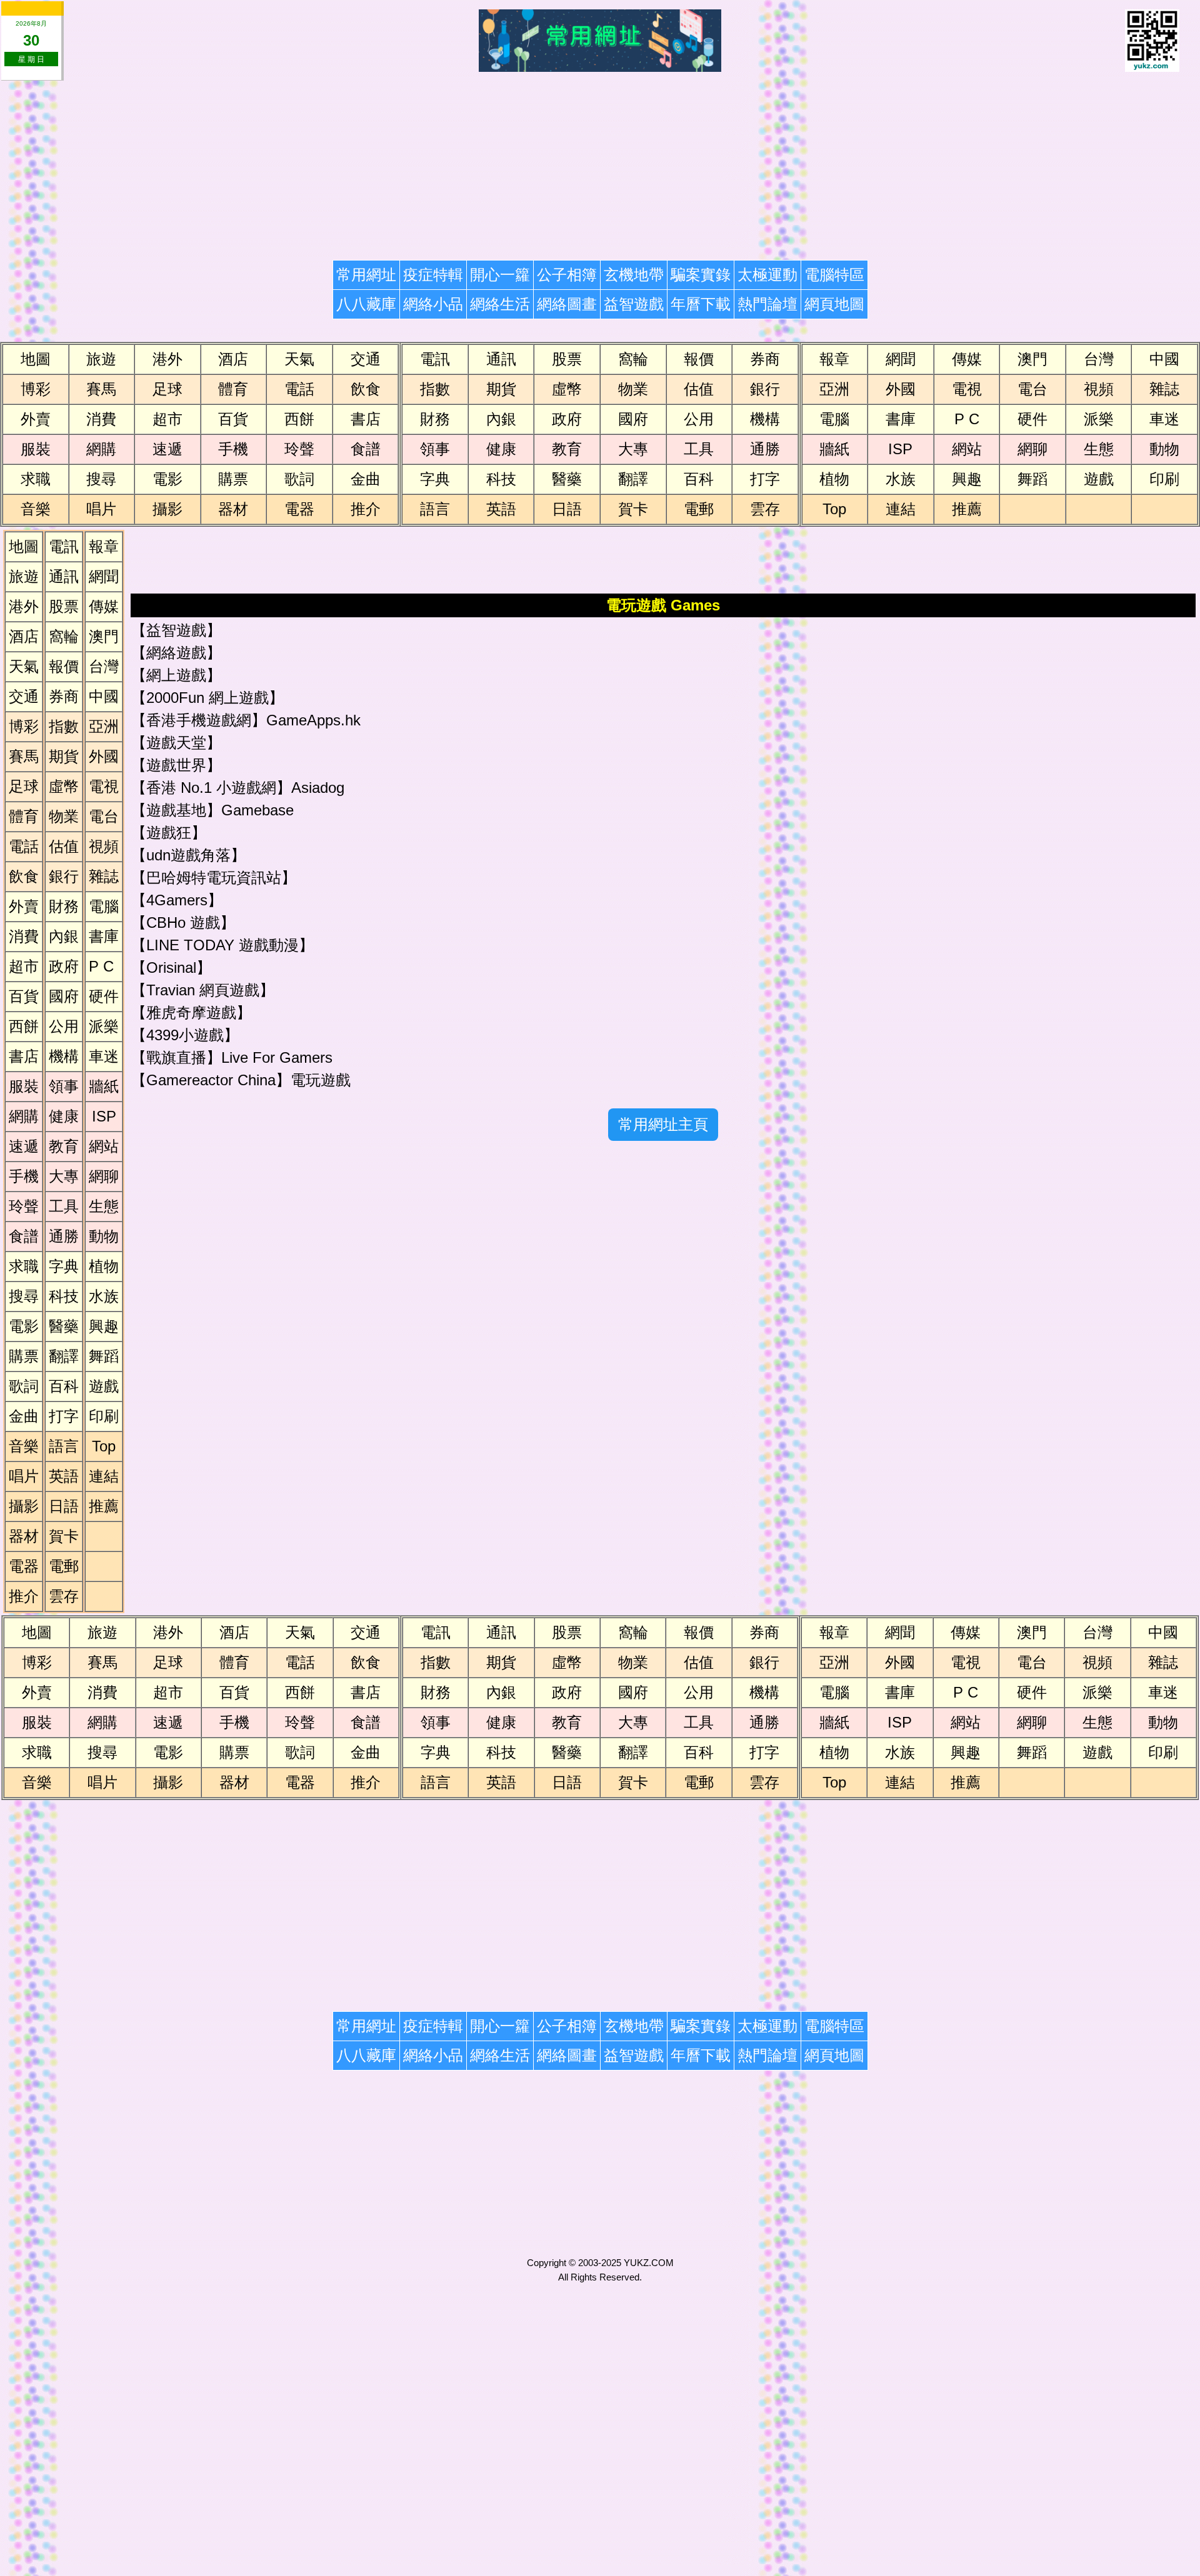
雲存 (765, 509)
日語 (567, 509)
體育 (233, 389)
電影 (167, 479)
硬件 (1032, 419)
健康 (501, 449)
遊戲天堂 (176, 743)
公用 (699, 419)
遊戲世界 (176, 765)
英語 (501, 509)
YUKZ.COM (649, 2263)
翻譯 (633, 479)
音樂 (36, 509)
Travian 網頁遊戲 (203, 990)
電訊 (435, 359)
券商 (765, 359)
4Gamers (177, 900)
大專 (633, 449)
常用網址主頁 (663, 1124)
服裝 (36, 449)
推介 (366, 509)
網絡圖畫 (567, 304)
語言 (435, 509)
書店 (366, 419)
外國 (901, 389)
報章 (834, 359)
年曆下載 (701, 304)
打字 (765, 479)
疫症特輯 (433, 275)
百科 (699, 479)
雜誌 (1164, 389)
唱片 (101, 509)
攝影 (167, 509)
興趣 (967, 479)
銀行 (765, 389)
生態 (1099, 449)
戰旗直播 (176, 1057)
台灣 (1099, 359)
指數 (435, 389)
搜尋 (101, 479)
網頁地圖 (834, 304)
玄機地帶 (634, 275)
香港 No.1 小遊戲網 (211, 788)
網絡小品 (433, 304)
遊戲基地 (176, 810)
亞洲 (834, 389)
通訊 (501, 359)
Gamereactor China (211, 1080)
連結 (901, 509)
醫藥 (567, 479)
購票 (233, 479)
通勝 (765, 449)
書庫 (901, 419)
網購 (101, 449)
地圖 (36, 359)
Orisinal (171, 967)
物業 (633, 389)
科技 (501, 479)
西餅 (299, 419)
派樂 (1099, 419)
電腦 (834, 419)
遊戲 (1099, 479)
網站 (967, 449)
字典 (435, 479)
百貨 (233, 419)
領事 (435, 449)
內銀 (501, 419)
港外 (167, 359)
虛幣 (567, 389)
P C (967, 419)
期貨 (501, 389)
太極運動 (767, 275)
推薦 (967, 509)
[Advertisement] (410, 162)
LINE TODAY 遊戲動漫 (222, 945)
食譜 (366, 449)
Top (834, 509)
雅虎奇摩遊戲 (191, 1012)
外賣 (36, 419)
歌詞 (299, 479)
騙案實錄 (701, 275)
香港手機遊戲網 (199, 720)
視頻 (1099, 389)
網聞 (901, 359)
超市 (167, 419)
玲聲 (299, 449)
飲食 (366, 389)
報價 (699, 359)
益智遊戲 (634, 304)
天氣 (299, 359)
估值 (699, 389)
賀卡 (633, 509)
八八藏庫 (366, 304)
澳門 (1032, 359)
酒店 (233, 359)
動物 (1164, 449)
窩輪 (633, 359)
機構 (765, 419)
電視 (967, 389)
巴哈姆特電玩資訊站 (214, 878)
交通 (366, 359)
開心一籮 (500, 275)
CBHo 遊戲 (183, 922)
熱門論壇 (767, 304)
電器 (299, 509)
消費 (101, 419)
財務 (435, 419)
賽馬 (101, 389)
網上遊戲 (176, 675)
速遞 (167, 449)
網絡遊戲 (176, 653)
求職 (36, 479)
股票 (567, 359)
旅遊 (101, 359)
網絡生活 (500, 304)
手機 (233, 449)
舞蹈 (1032, 479)
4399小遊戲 (185, 1035)
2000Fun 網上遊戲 (207, 698)
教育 (567, 449)
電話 (299, 389)
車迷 (1164, 419)
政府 (567, 419)
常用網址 (366, 275)
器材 (233, 509)
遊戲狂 (169, 833)
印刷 (1164, 479)
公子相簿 (567, 275)
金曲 (366, 479)
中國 (1164, 359)
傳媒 (967, 359)
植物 (834, 479)
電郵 (699, 509)
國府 (633, 419)
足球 (167, 389)
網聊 (1032, 449)
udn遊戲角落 (188, 855)
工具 (699, 449)
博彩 (36, 389)
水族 (901, 479)
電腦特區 (834, 275)
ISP (900, 449)
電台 (1032, 389)
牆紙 (834, 449)
